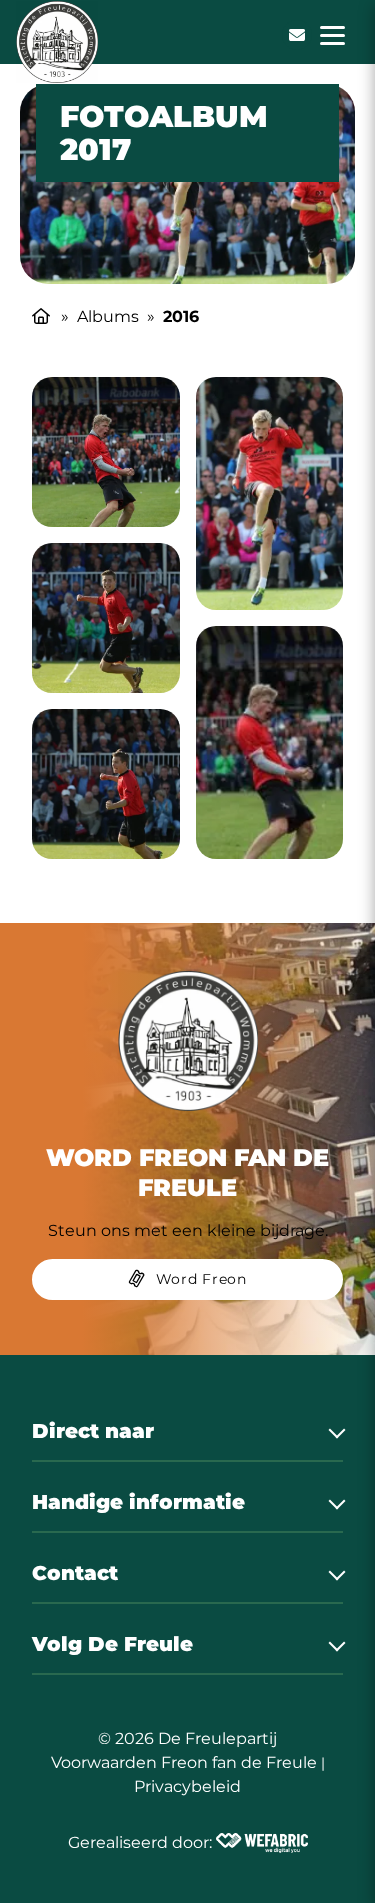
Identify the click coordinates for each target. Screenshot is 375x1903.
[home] (57, 42)
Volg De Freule (112, 1644)
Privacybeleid (187, 1786)
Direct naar (93, 1431)
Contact (75, 1573)
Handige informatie (138, 1502)
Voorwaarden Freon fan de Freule (184, 1762)
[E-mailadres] (297, 35)
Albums (108, 316)
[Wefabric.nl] (262, 1843)
